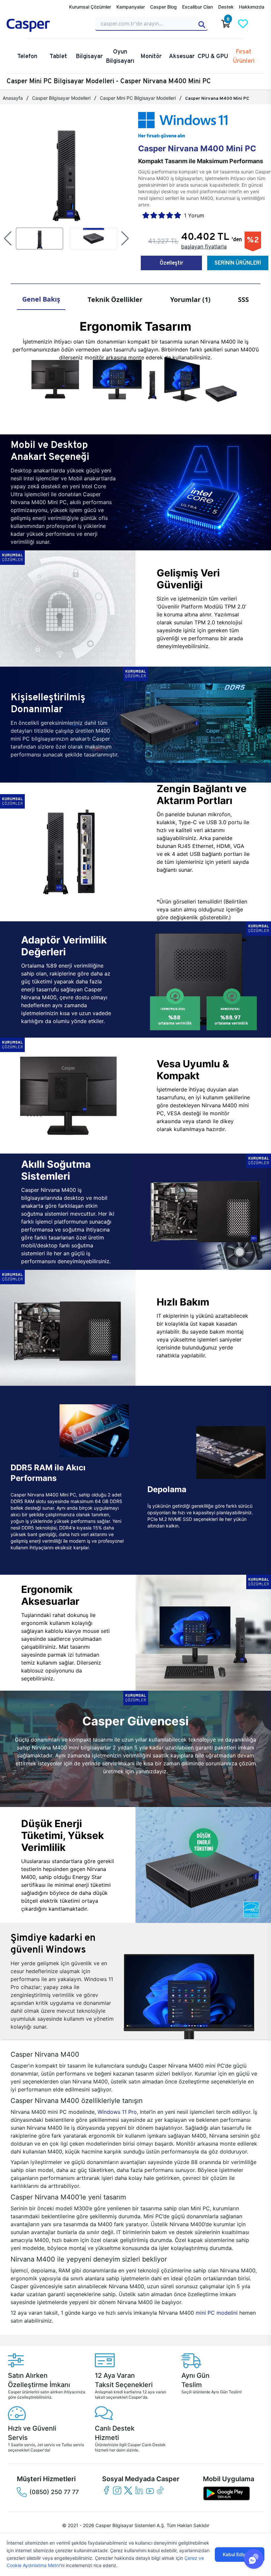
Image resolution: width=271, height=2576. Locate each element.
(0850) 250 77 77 (54, 2492)
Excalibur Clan (197, 7)
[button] (8, 239)
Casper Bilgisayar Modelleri (61, 98)
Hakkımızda (252, 7)
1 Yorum (194, 215)
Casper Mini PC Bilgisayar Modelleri (138, 98)
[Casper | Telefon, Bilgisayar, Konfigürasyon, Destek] (47, 25)
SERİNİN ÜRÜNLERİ (238, 263)
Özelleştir (171, 263)
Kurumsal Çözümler (90, 7)
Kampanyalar (131, 7)
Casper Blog (163, 7)
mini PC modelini (217, 2313)
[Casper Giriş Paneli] (260, 24)
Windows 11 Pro (117, 2112)
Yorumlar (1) (190, 299)
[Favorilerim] (243, 24)
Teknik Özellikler (115, 299)
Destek (226, 7)
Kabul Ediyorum (240, 2554)
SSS (243, 299)
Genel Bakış (41, 299)
